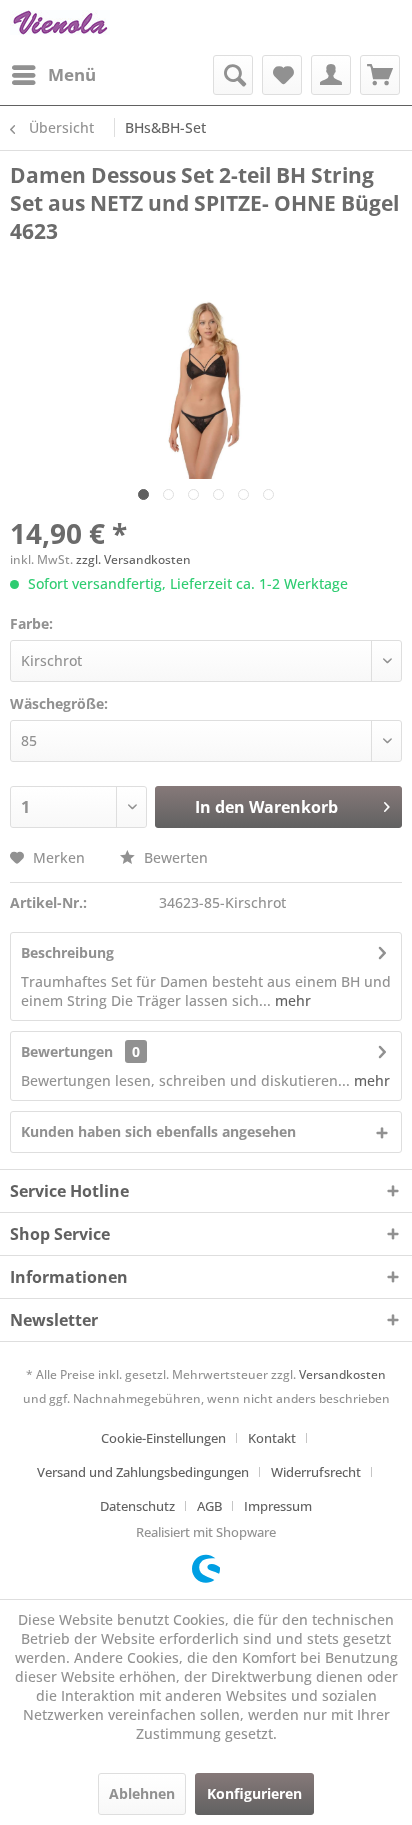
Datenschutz (137, 1506)
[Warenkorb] (380, 75)
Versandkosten (342, 1374)
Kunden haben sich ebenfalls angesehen (158, 1131)
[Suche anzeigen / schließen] (233, 75)
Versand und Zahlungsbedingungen (143, 1472)
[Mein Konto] (331, 75)
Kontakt (272, 1438)
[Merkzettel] (282, 75)
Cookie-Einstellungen (163, 1438)
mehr (291, 1000)
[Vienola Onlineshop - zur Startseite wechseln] (60, 27)
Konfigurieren (254, 1793)
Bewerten (174, 857)
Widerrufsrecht (316, 1472)
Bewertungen (67, 1051)
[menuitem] (53, 75)
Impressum (278, 1506)
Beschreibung (67, 952)
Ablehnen (142, 1793)
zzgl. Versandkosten (133, 559)
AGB (209, 1506)
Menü (72, 74)
